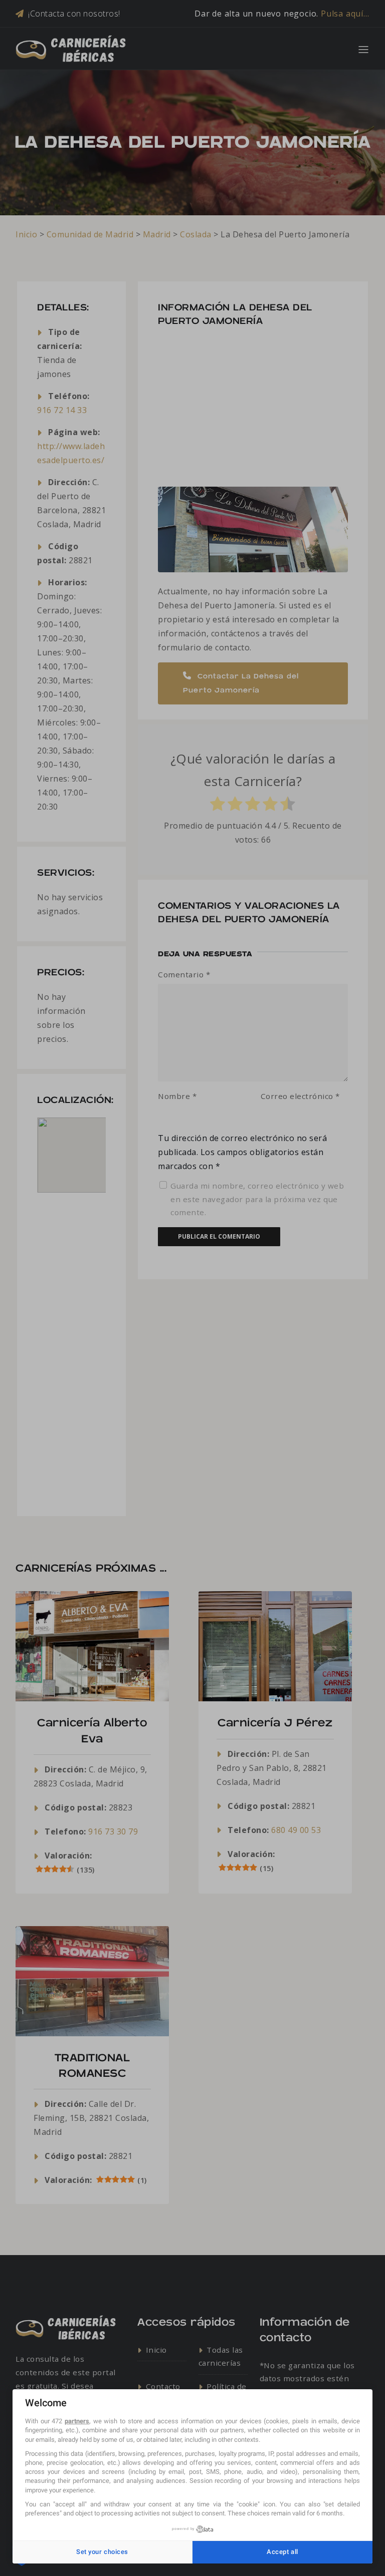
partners (77, 2421)
